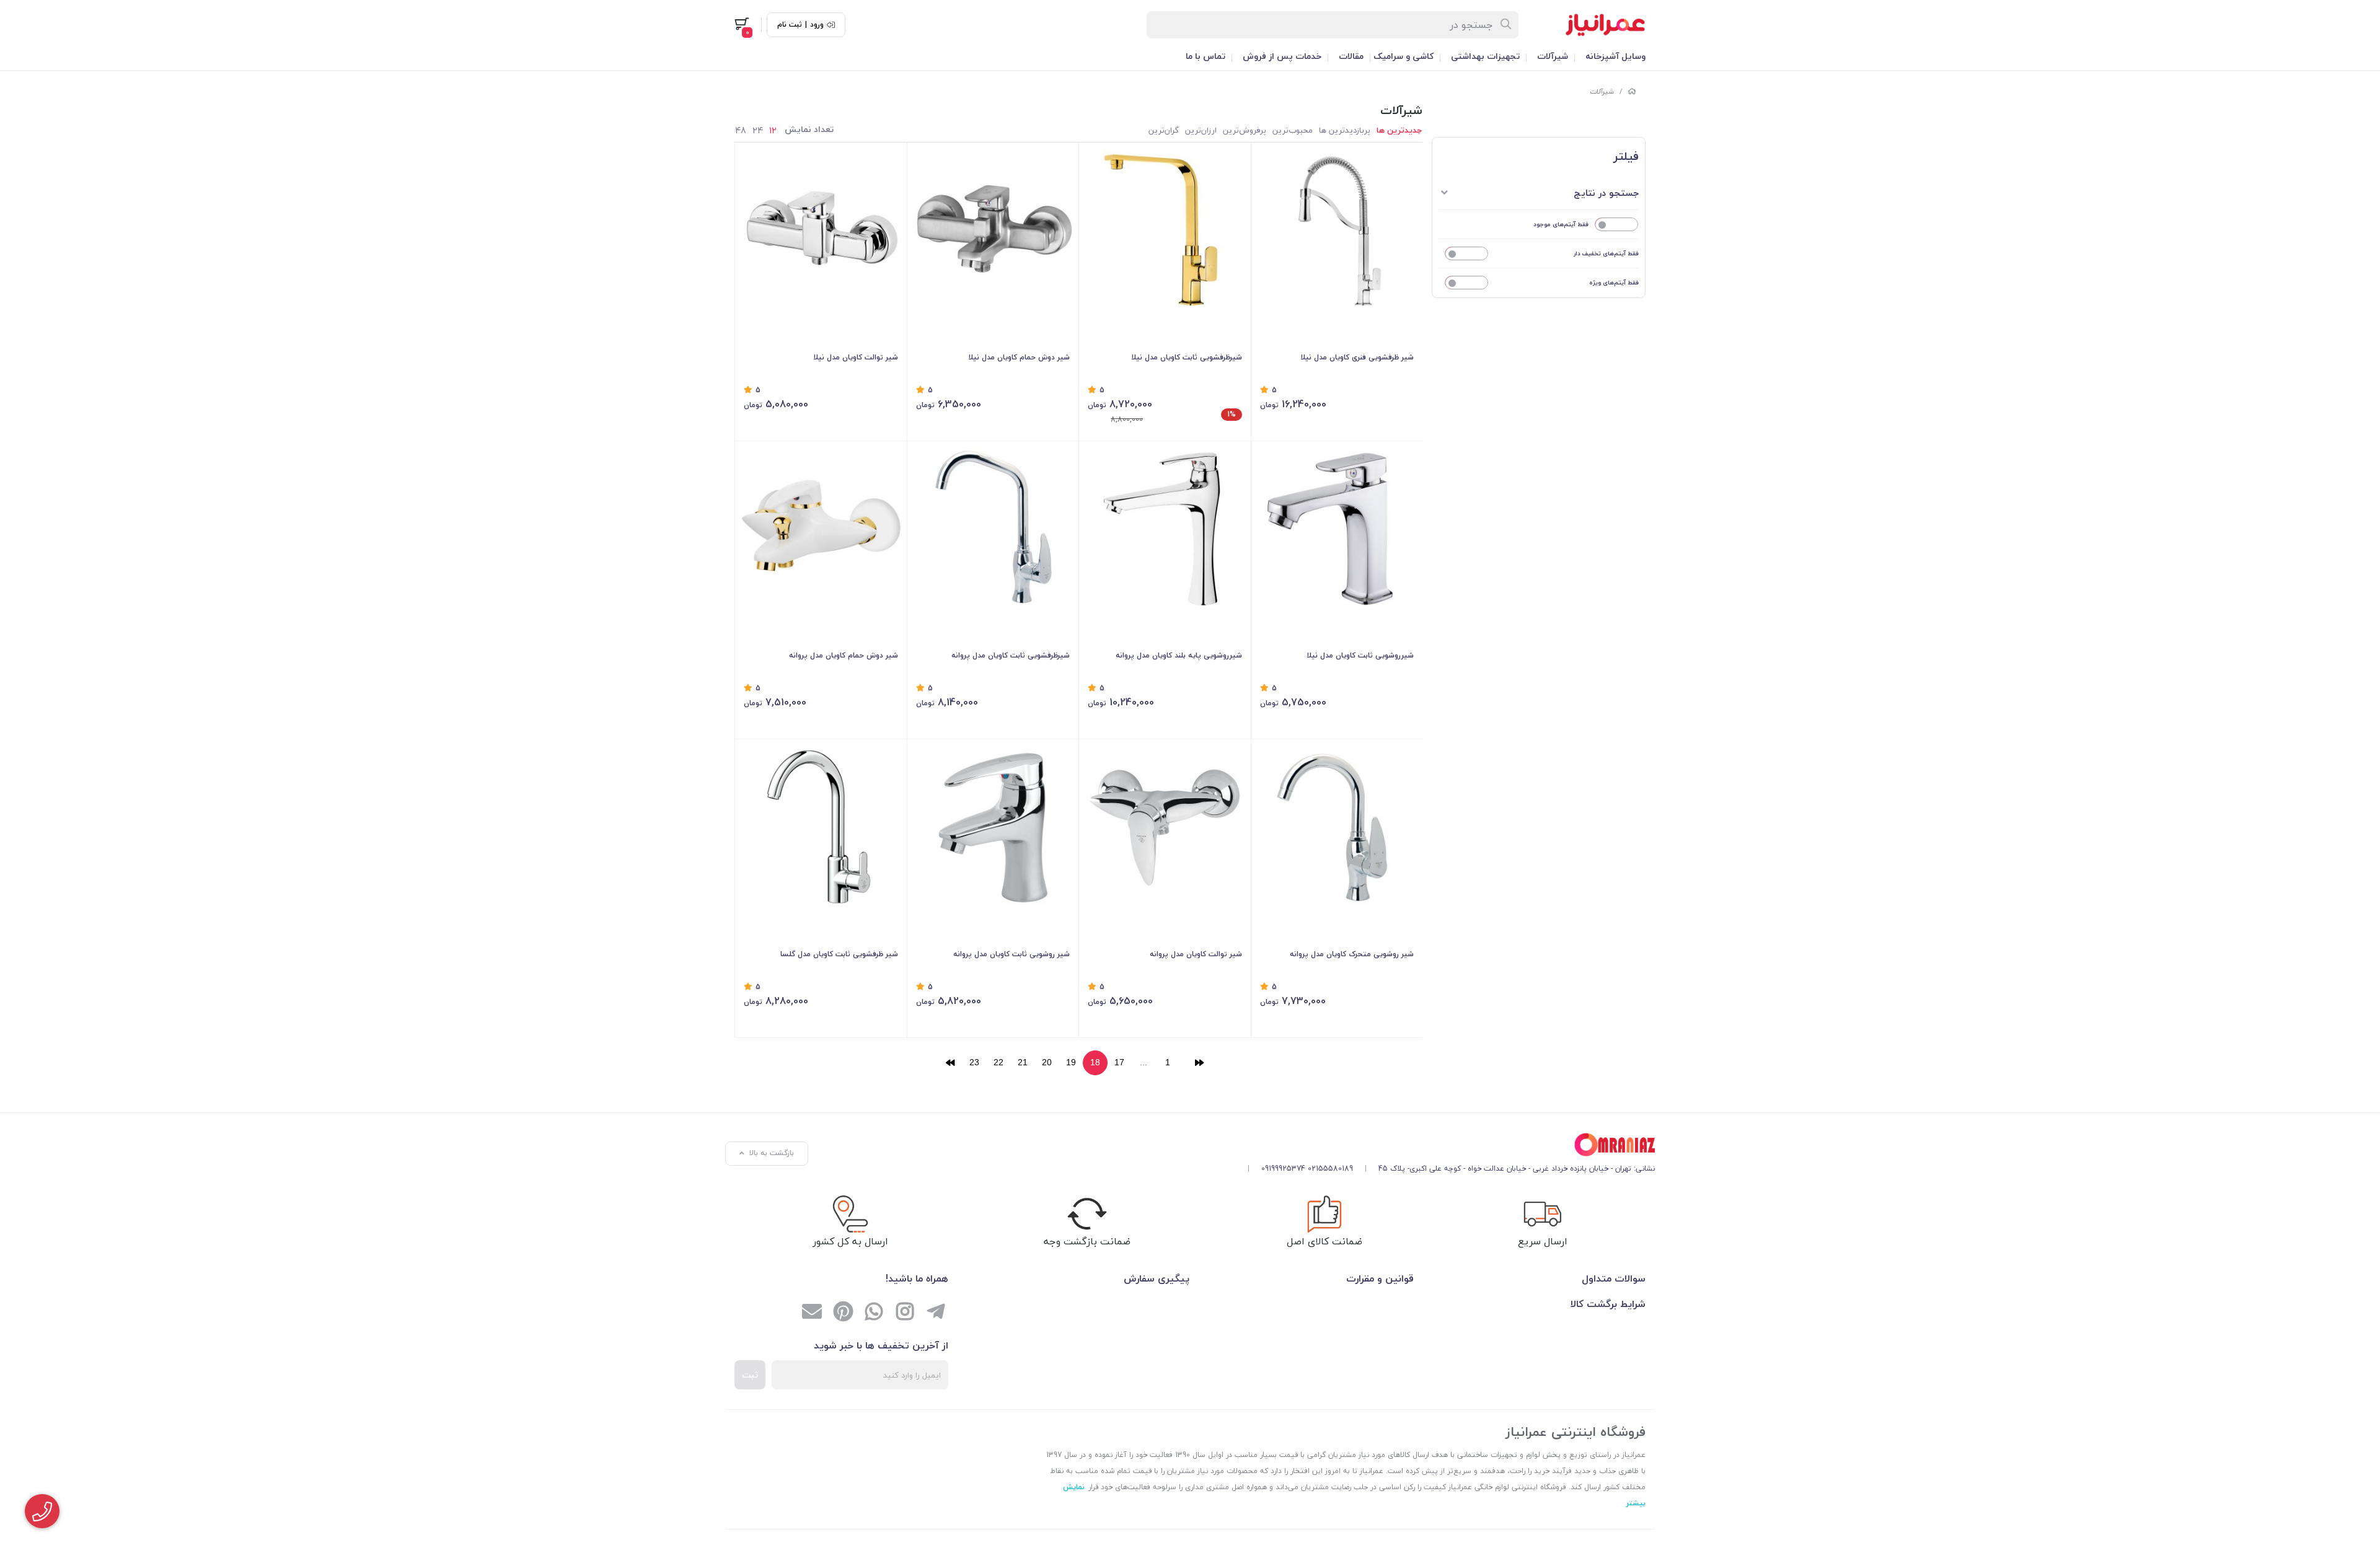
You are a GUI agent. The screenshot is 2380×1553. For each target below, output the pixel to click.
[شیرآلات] (1447, 1145)
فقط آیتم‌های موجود (1561, 224)
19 (1071, 1062)
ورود (817, 25)
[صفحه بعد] (950, 1063)
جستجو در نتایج (1606, 193)
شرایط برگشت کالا (1608, 1304)
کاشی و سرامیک (1404, 56)
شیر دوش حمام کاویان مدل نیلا (1019, 357)
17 (1119, 1062)
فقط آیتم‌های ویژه (1614, 282)
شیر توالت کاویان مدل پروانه (1196, 954)
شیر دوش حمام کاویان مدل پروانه (844, 655)
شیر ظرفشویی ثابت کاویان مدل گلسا (839, 954)
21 (1023, 1062)
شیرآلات (1553, 56)
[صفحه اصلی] (1632, 91)
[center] (1506, 25)
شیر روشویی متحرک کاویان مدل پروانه (1352, 954)
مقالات (1351, 56)
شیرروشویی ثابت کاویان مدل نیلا (1360, 655)
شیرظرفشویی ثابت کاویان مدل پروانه (1011, 655)
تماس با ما (1205, 56)
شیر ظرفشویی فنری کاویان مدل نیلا (1357, 357)
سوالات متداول (1614, 1278)
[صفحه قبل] (1199, 1063)
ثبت (750, 1375)
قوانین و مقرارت (1380, 1278)
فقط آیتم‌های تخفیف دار (1606, 253)
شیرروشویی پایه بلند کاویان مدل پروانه (1179, 655)
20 (1047, 1062)
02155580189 (1330, 1168)
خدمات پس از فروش (1282, 56)
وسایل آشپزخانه (1615, 56)
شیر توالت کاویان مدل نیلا (856, 357)
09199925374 (1283, 1168)
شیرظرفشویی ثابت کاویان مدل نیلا (1187, 357)
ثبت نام (790, 25)
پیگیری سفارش (1157, 1278)
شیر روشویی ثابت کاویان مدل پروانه (1011, 954)
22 (998, 1062)
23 (974, 1062)
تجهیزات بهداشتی (1485, 56)
